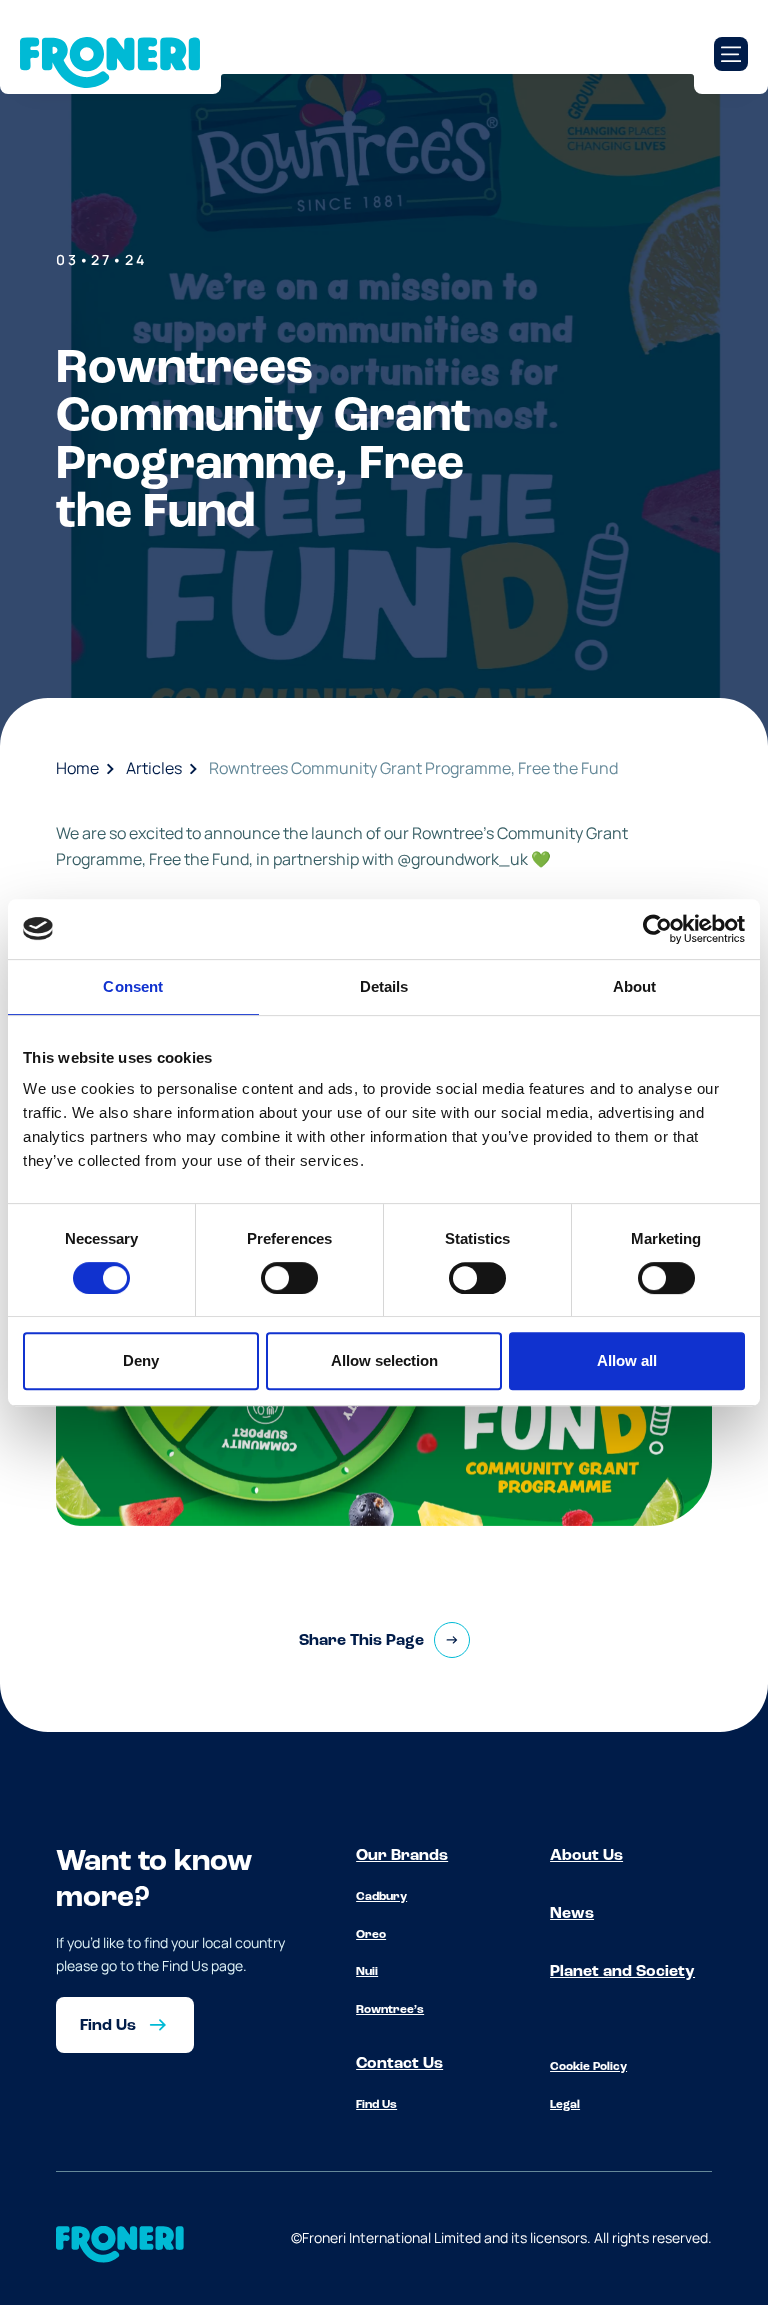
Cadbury (381, 1897)
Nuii (367, 1972)
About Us (586, 1856)
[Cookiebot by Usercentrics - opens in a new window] (657, 929)
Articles (154, 768)
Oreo (371, 1935)
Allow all (627, 1360)
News (572, 1914)
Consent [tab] (133, 986)
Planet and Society (622, 1972)
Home (77, 768)
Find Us (376, 2105)
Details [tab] (384, 986)
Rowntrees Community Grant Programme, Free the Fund (413, 768)
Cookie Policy (588, 2067)
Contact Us (399, 2064)
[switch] (289, 1278)
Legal (565, 2105)
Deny (141, 1360)
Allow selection (384, 1360)
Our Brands (402, 1856)
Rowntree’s (390, 2010)
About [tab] (635, 986)
